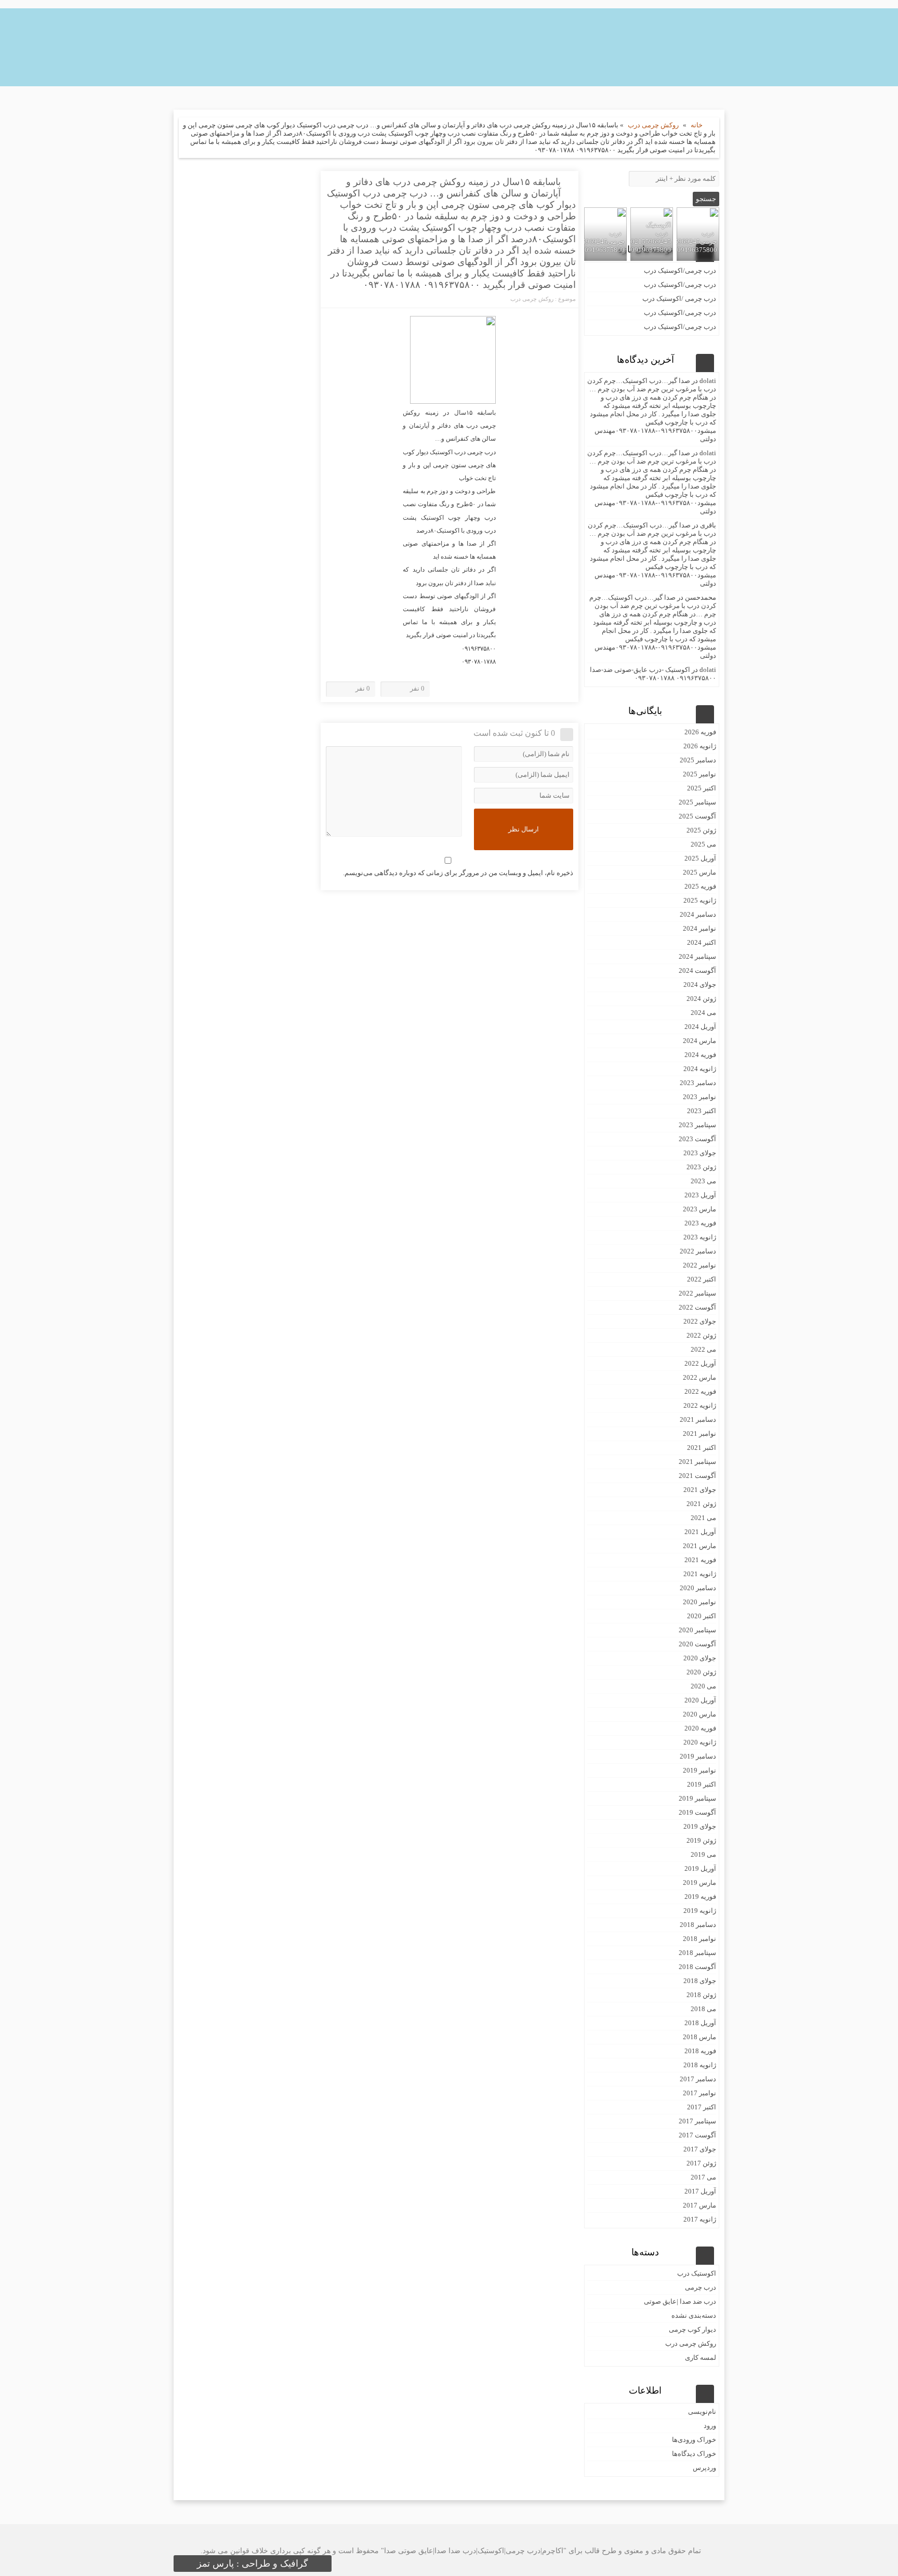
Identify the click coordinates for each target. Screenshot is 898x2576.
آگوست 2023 (697, 1139)
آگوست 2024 (697, 970)
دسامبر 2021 (698, 1419)
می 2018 (703, 2009)
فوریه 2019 (700, 1897)
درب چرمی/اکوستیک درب (680, 270)
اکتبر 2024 (702, 942)
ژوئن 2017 (701, 2163)
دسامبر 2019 (698, 1756)
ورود (710, 2426)
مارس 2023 (699, 1209)
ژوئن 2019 (701, 1840)
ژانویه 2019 (700, 1911)
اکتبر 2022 (702, 1279)
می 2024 (703, 1013)
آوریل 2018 (700, 2023)
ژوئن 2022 (701, 1335)
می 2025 (703, 844)
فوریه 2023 (700, 1223)
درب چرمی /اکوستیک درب (679, 299)
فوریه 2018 (700, 2051)
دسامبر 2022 (698, 1251)
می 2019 (703, 1854)
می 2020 (703, 1686)
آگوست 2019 (697, 1812)
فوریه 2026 (700, 732)
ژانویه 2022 (700, 1405)
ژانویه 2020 (700, 1742)
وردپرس (704, 2468)
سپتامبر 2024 (697, 956)
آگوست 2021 (697, 1476)
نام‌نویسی (702, 2412)
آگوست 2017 (697, 2135)
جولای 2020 (700, 1658)
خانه (697, 125)
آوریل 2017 (700, 2191)
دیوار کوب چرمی (692, 2329)
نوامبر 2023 (699, 1097)
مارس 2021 (699, 1546)
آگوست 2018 (697, 1967)
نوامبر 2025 (699, 774)
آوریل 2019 (700, 1868)
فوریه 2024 (700, 1055)
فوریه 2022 (700, 1391)
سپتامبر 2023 (697, 1125)
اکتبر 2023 (702, 1111)
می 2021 (703, 1518)
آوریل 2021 (700, 1532)
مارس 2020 (699, 1714)
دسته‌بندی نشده (694, 2315)
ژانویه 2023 (700, 1237)
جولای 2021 (700, 1490)
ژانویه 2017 (700, 2219)
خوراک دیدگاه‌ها (694, 2454)
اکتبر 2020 (702, 1616)
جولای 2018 (700, 1981)
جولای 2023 (700, 1153)
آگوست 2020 (697, 1644)
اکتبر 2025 (702, 788)
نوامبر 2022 (699, 1265)
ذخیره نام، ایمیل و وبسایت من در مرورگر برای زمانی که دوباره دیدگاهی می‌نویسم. (458, 873)
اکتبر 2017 (702, 2107)
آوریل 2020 (700, 1700)
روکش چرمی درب (653, 125)
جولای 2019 (700, 1826)
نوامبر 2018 (699, 1939)
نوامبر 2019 (699, 1770)
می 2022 (703, 1349)
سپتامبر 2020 (697, 1630)
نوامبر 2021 (699, 1434)
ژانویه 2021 (700, 1574)
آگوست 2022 (697, 1307)
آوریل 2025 (700, 858)
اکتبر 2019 (702, 1784)
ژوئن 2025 (701, 830)
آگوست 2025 (697, 816)
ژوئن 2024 (701, 999)
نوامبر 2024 (699, 928)
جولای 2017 (700, 2149)
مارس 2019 (699, 1883)
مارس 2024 (699, 1041)
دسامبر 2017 (698, 2079)
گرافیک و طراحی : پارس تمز (253, 2564)
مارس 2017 (699, 2205)
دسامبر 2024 (698, 914)
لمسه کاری (701, 2357)
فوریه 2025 (700, 886)
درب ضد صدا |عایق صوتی (680, 2301)
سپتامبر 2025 (697, 802)
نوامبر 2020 (699, 1602)
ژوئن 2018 (701, 1995)
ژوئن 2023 (701, 1167)
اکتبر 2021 (702, 1448)
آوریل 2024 (700, 1027)
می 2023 (703, 1181)
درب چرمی (701, 2287)
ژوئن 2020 (701, 1672)
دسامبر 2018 (698, 1925)
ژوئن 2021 (701, 1504)
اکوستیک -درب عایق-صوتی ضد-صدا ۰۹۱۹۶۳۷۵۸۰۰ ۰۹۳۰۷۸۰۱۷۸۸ (653, 674)
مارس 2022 (699, 1377)
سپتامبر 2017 (697, 2121)
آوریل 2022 (700, 1363)
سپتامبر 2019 (697, 1798)
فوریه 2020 (700, 1728)
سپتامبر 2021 (697, 1462)
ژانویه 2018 (700, 2065)
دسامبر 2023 (698, 1083)
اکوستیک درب (697, 2273)
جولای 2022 (700, 1321)
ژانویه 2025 (700, 900)
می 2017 (703, 2177)
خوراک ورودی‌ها (694, 2440)
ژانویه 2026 (700, 746)
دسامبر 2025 (698, 760)
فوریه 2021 (700, 1560)
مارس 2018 (699, 2037)
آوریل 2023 (700, 1195)
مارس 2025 (699, 872)
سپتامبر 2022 (697, 1293)
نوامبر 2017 (699, 2093)
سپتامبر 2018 (697, 1953)
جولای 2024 (700, 985)
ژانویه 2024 (700, 1069)
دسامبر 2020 (698, 1588)
